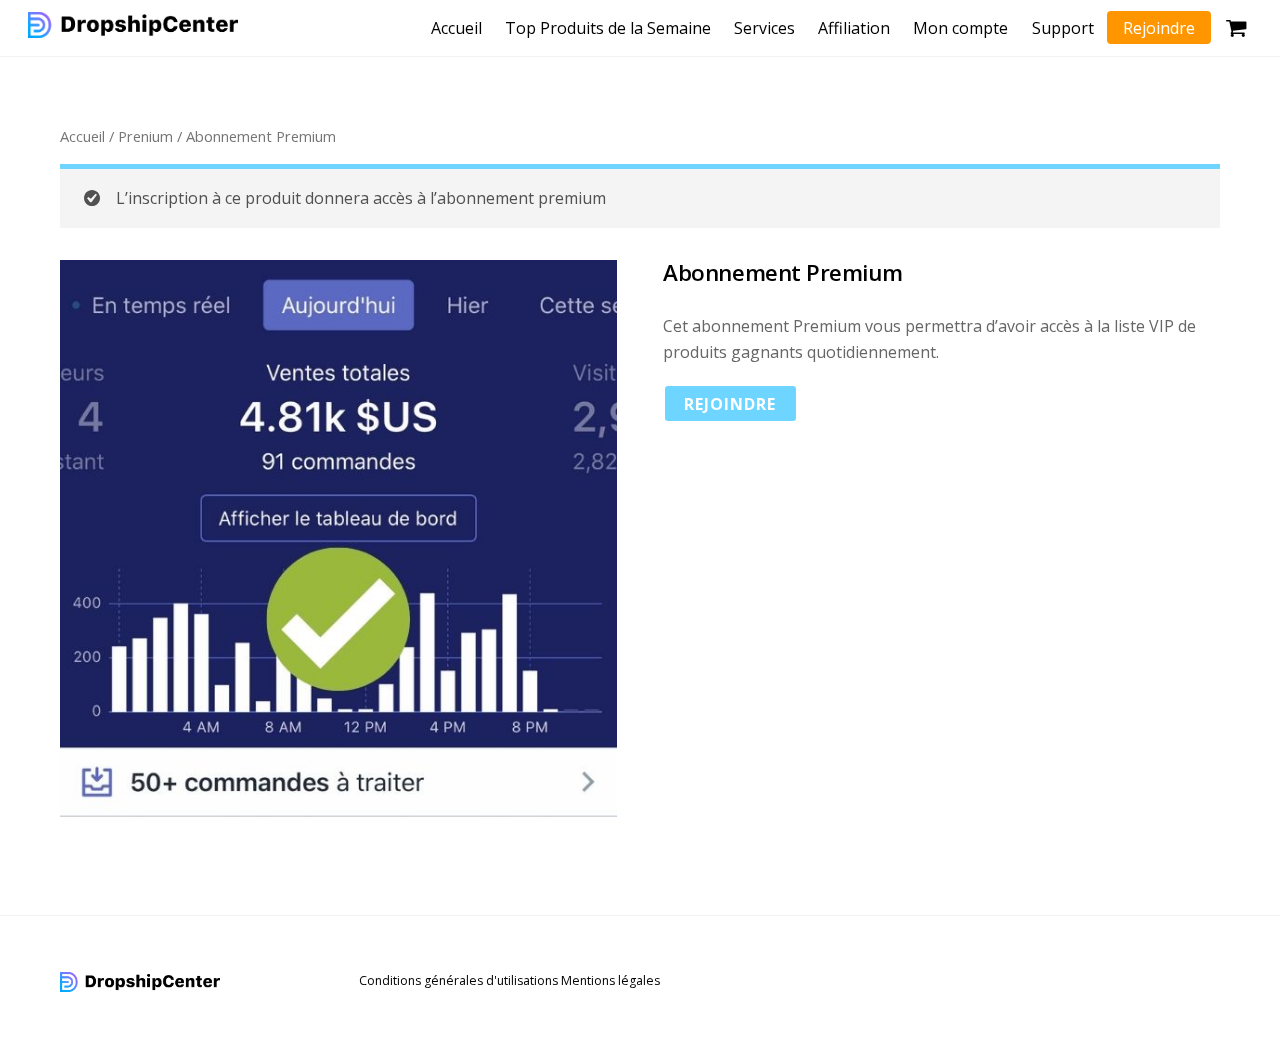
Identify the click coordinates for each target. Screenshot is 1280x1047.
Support (1063, 28)
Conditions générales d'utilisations (458, 980)
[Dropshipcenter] (133, 26)
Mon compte (960, 28)
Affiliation (854, 28)
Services (764, 28)
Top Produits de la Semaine (608, 28)
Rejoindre (1159, 28)
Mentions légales (610, 980)
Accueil (456, 28)
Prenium (145, 136)
